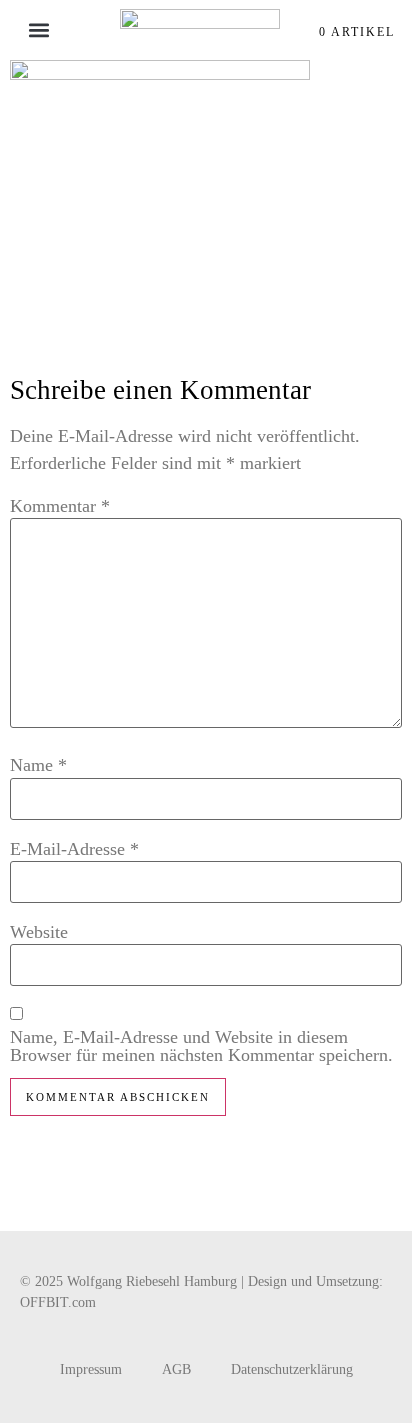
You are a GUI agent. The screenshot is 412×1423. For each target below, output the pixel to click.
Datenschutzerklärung (292, 1369)
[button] (38, 30)
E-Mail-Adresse (74, 849)
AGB (176, 1369)
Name (38, 765)
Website (39, 932)
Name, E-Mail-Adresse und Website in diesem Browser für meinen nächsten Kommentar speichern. (201, 1046)
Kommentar (60, 506)
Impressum (91, 1369)
